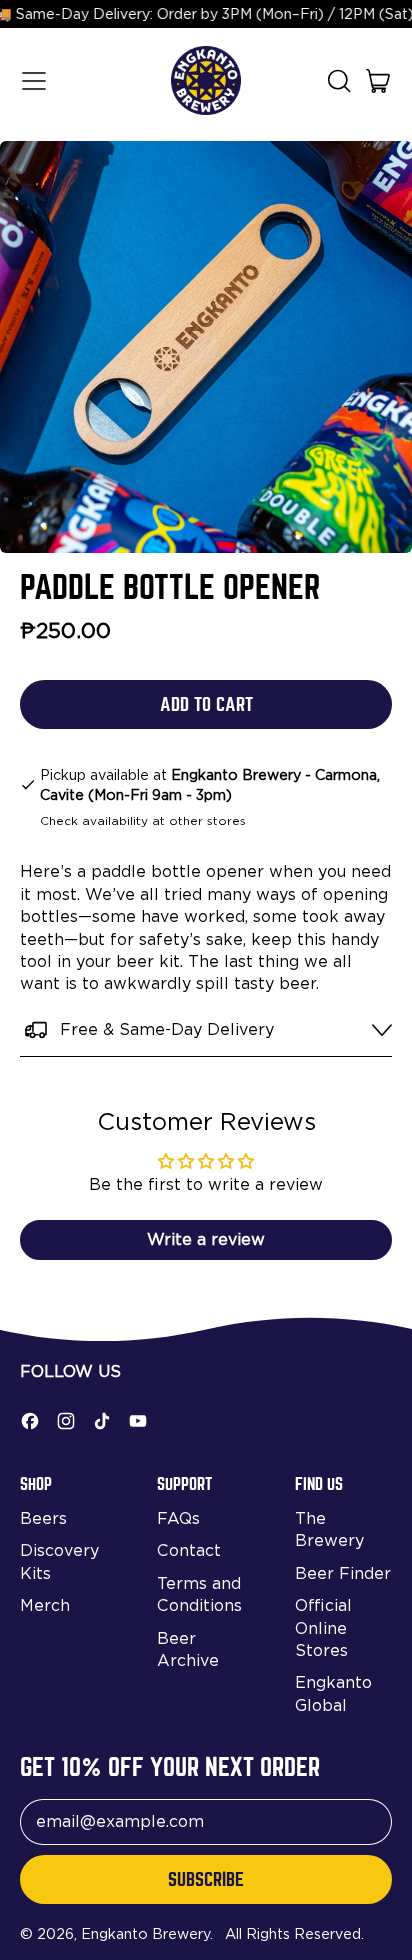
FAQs (178, 1518)
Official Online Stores (323, 1628)
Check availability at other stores (143, 820)
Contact (189, 1550)
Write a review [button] (206, 1239)
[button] (338, 81)
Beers (43, 1518)
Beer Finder (343, 1573)
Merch (45, 1605)
